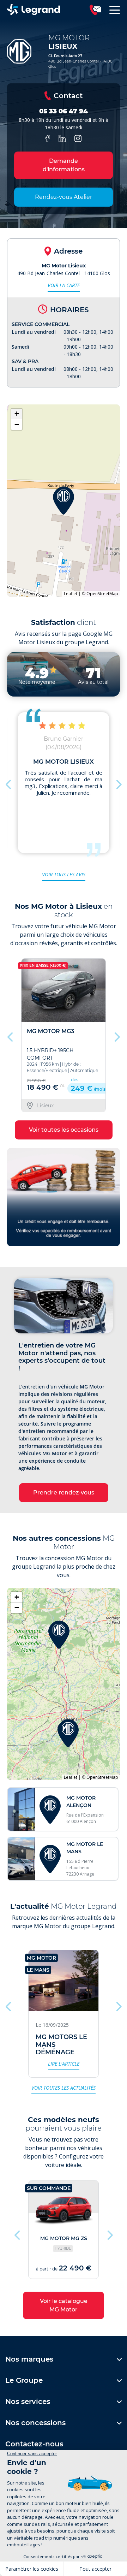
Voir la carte (64, 285)
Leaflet (71, 594)
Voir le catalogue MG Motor (64, 2305)
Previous (9, 783)
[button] (64, 501)
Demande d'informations (64, 165)
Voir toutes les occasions (64, 1130)
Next (118, 783)
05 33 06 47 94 (64, 111)
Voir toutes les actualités (64, 2088)
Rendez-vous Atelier (64, 197)
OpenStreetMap (102, 594)
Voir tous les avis (64, 874)
